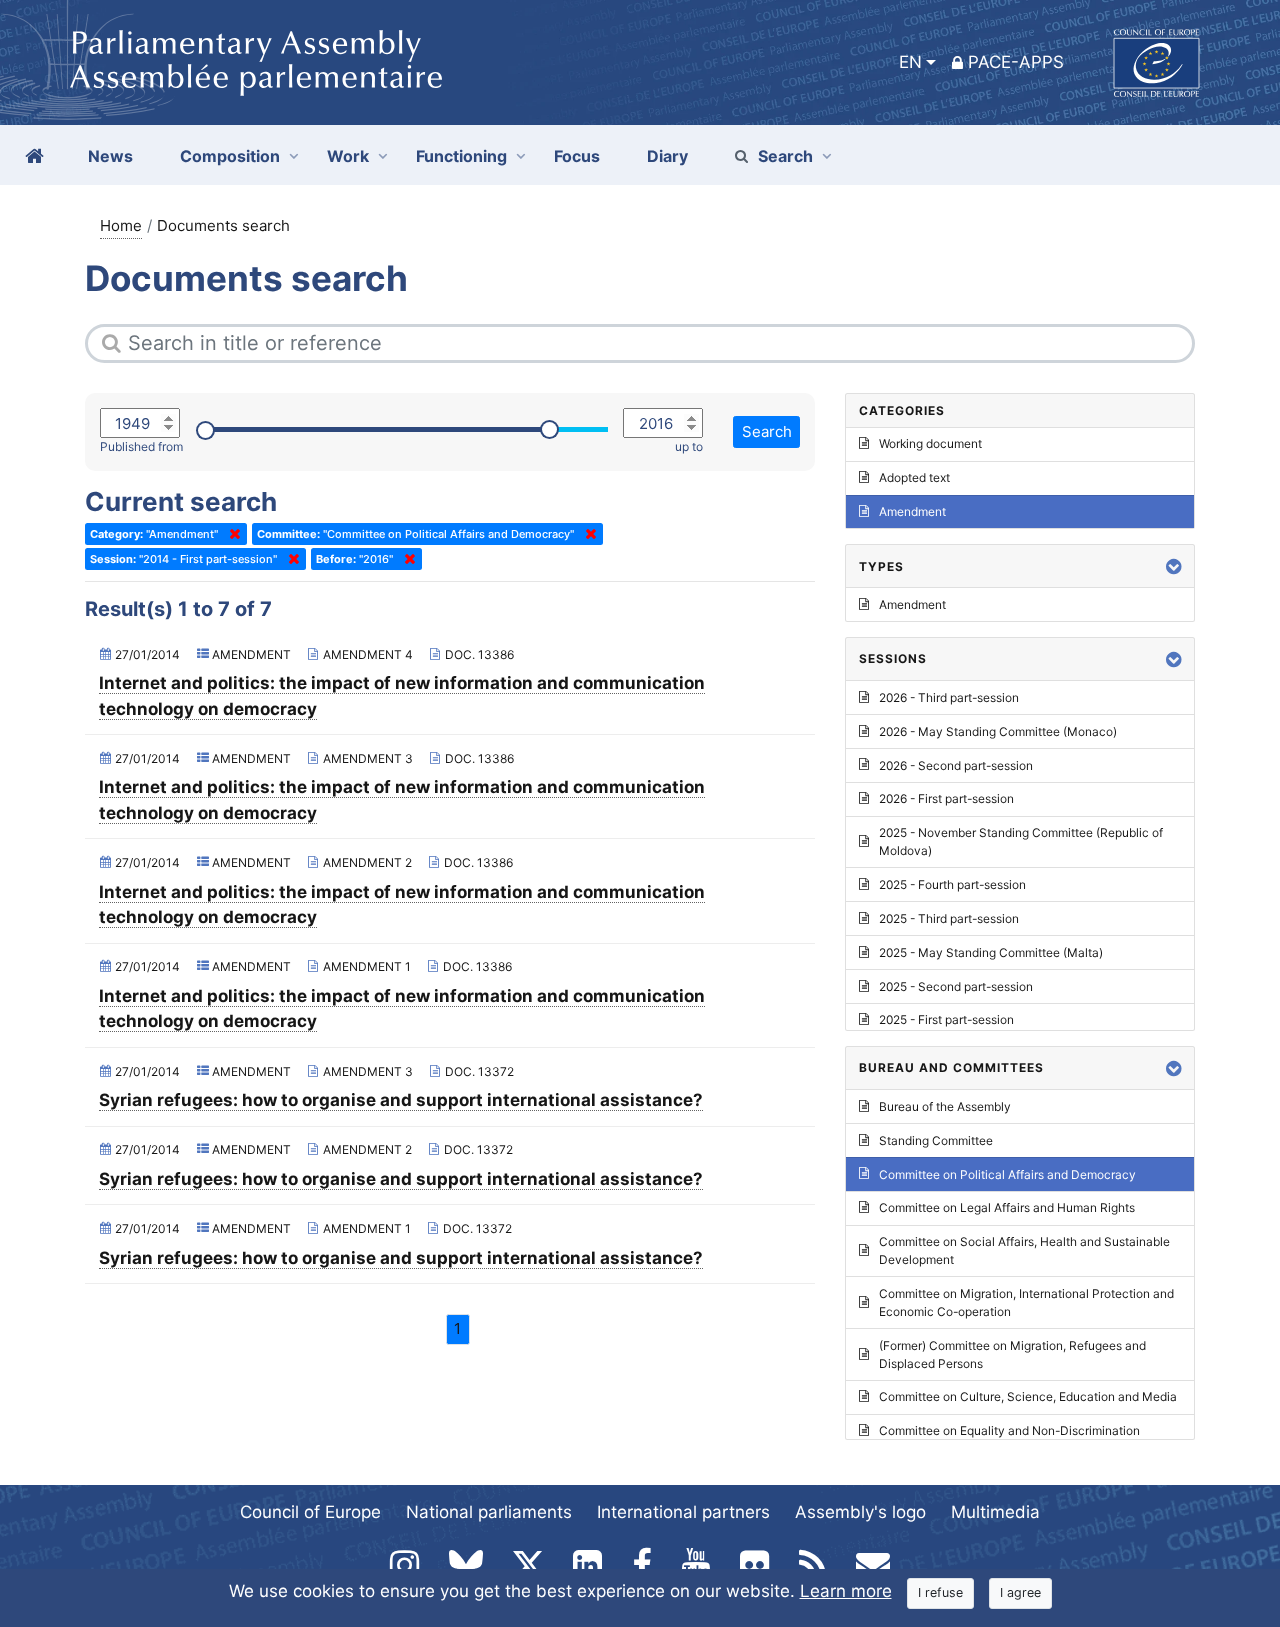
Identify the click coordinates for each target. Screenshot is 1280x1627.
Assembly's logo (860, 1512)
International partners (683, 1512)
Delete (231, 534)
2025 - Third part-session (949, 918)
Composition (230, 156)
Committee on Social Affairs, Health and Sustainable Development (1024, 1250)
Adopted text (914, 477)
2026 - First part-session (946, 798)
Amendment (912, 511)
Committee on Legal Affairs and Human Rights (1007, 1207)
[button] (1174, 566)
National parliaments (489, 1512)
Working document (930, 443)
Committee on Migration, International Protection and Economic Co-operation (1026, 1302)
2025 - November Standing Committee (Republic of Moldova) (1021, 841)
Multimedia (995, 1512)
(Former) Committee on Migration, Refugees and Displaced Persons (1012, 1354)
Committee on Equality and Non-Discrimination (1009, 1430)
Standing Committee (936, 1140)
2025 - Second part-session (956, 986)
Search (785, 156)
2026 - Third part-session (949, 697)
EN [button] (910, 62)
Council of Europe (310, 1512)
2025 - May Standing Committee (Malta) (991, 952)
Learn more (846, 1591)
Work (348, 156)
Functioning (461, 156)
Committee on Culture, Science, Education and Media (1028, 1396)
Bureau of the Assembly (945, 1106)
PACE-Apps (1016, 62)
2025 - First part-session (946, 1019)
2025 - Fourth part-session (952, 884)
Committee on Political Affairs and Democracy (1007, 1174)
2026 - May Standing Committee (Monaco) (998, 731)
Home (121, 225)
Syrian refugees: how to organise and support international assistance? (401, 1100)
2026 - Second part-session (956, 765)
